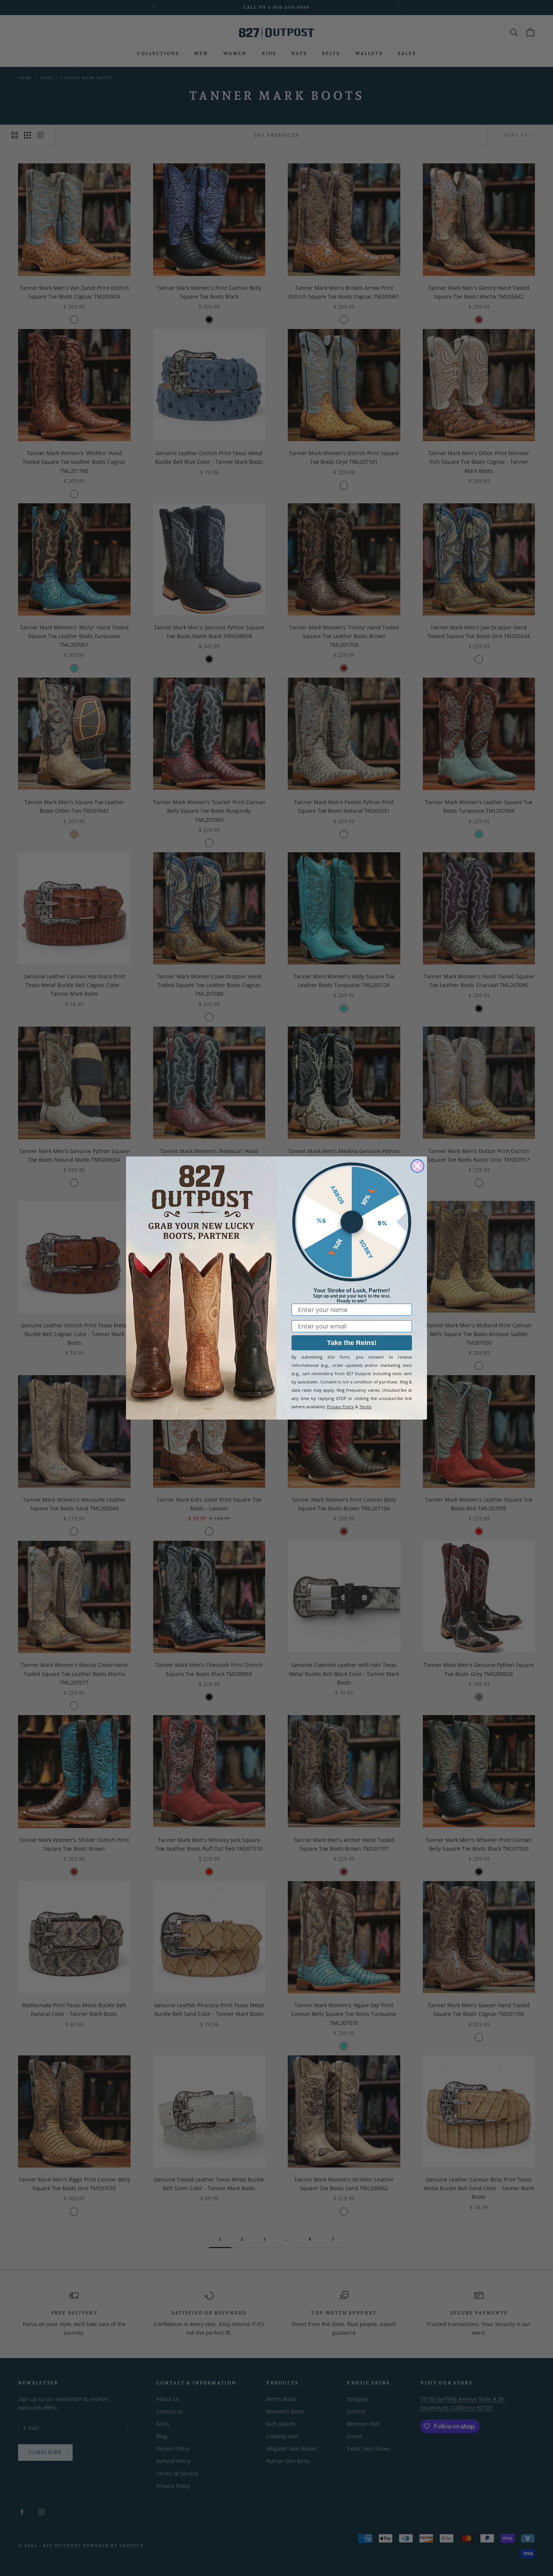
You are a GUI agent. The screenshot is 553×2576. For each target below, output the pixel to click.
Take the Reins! (352, 1343)
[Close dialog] (417, 1166)
